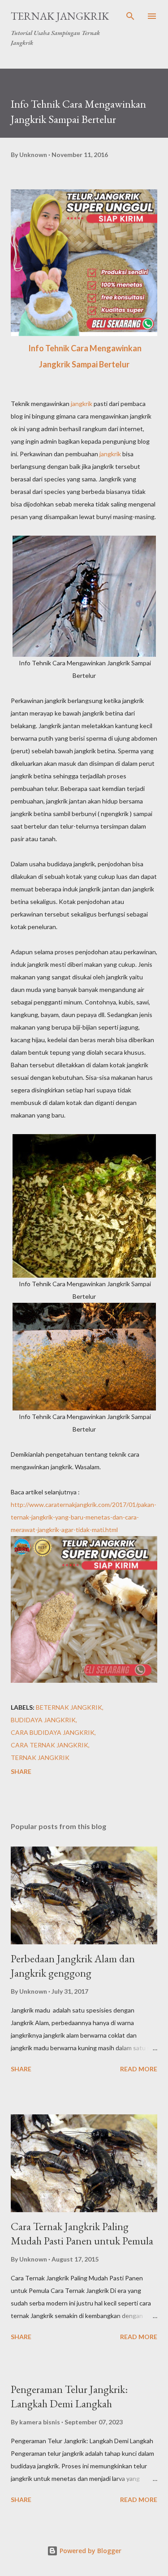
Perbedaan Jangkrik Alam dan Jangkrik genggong (73, 1966)
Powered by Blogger (90, 2551)
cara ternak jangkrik (50, 1745)
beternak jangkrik (69, 1707)
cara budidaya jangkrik (53, 1732)
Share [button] (21, 1771)
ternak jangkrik (40, 1757)
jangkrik (82, 404)
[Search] (130, 16)
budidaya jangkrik (43, 1720)
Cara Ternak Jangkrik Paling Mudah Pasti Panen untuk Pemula (82, 2233)
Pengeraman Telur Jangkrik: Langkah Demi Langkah (69, 2396)
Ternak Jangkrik (60, 16)
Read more (139, 2069)
